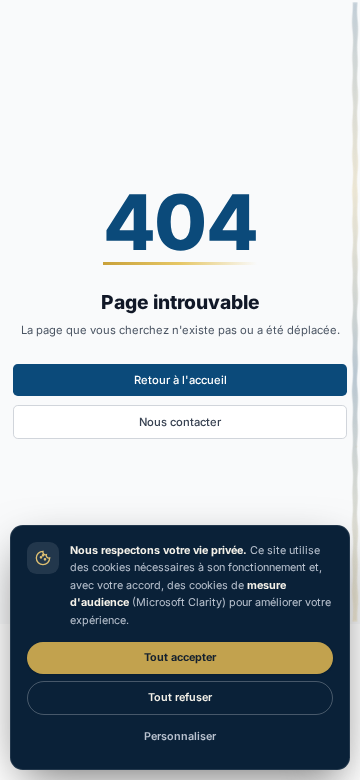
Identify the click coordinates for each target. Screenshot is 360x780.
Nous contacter (180, 422)
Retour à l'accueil (180, 380)
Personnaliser (180, 736)
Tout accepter (180, 657)
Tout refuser (180, 697)
